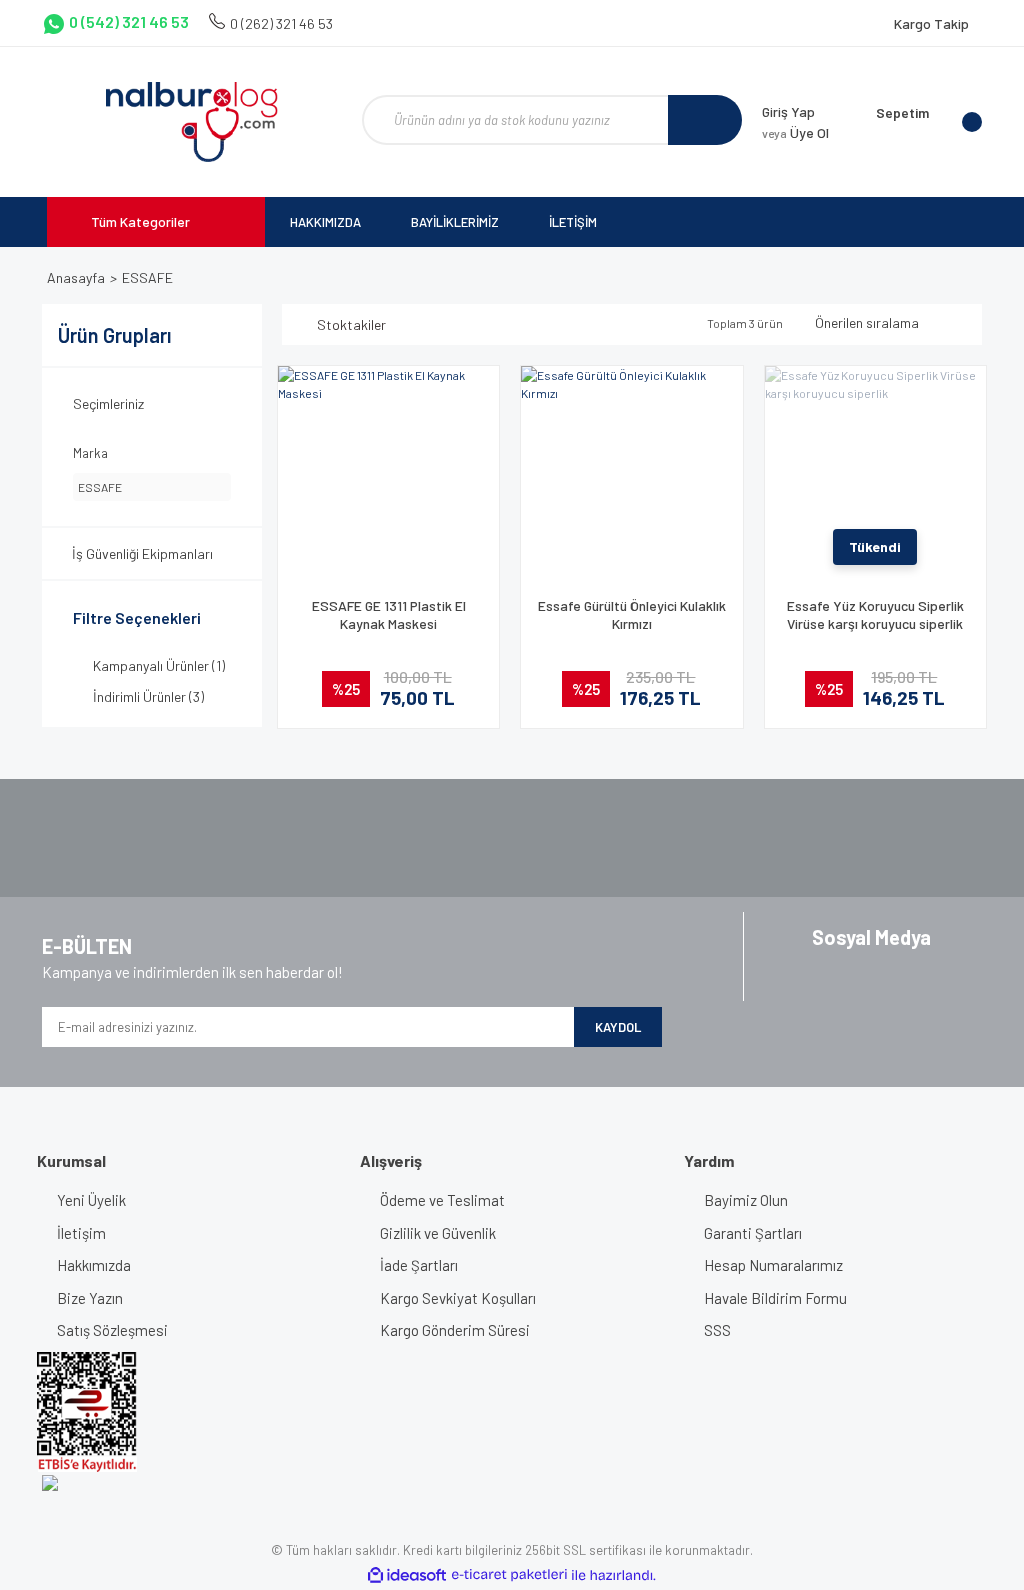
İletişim (81, 1233)
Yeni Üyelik (91, 1200)
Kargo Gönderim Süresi (455, 1330)
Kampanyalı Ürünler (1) (159, 665)
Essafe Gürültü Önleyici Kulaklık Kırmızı (632, 614)
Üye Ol (795, 132)
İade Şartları (419, 1265)
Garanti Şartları (753, 1233)
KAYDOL (618, 1027)
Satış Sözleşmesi (112, 1330)
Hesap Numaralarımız (773, 1265)
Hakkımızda (94, 1265)
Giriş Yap (788, 111)
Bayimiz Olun (746, 1200)
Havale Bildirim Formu (775, 1298)
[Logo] (191, 122)
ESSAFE (147, 277)
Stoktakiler (351, 324)
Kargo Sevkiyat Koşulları (458, 1298)
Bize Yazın (90, 1298)
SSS (717, 1330)
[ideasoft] (407, 1575)
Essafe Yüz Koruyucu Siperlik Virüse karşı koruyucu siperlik (875, 614)
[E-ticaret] (509, 1575)
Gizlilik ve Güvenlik (438, 1233)
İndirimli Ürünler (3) (148, 696)
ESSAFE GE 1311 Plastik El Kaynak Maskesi (389, 614)
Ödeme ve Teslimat (442, 1200)
